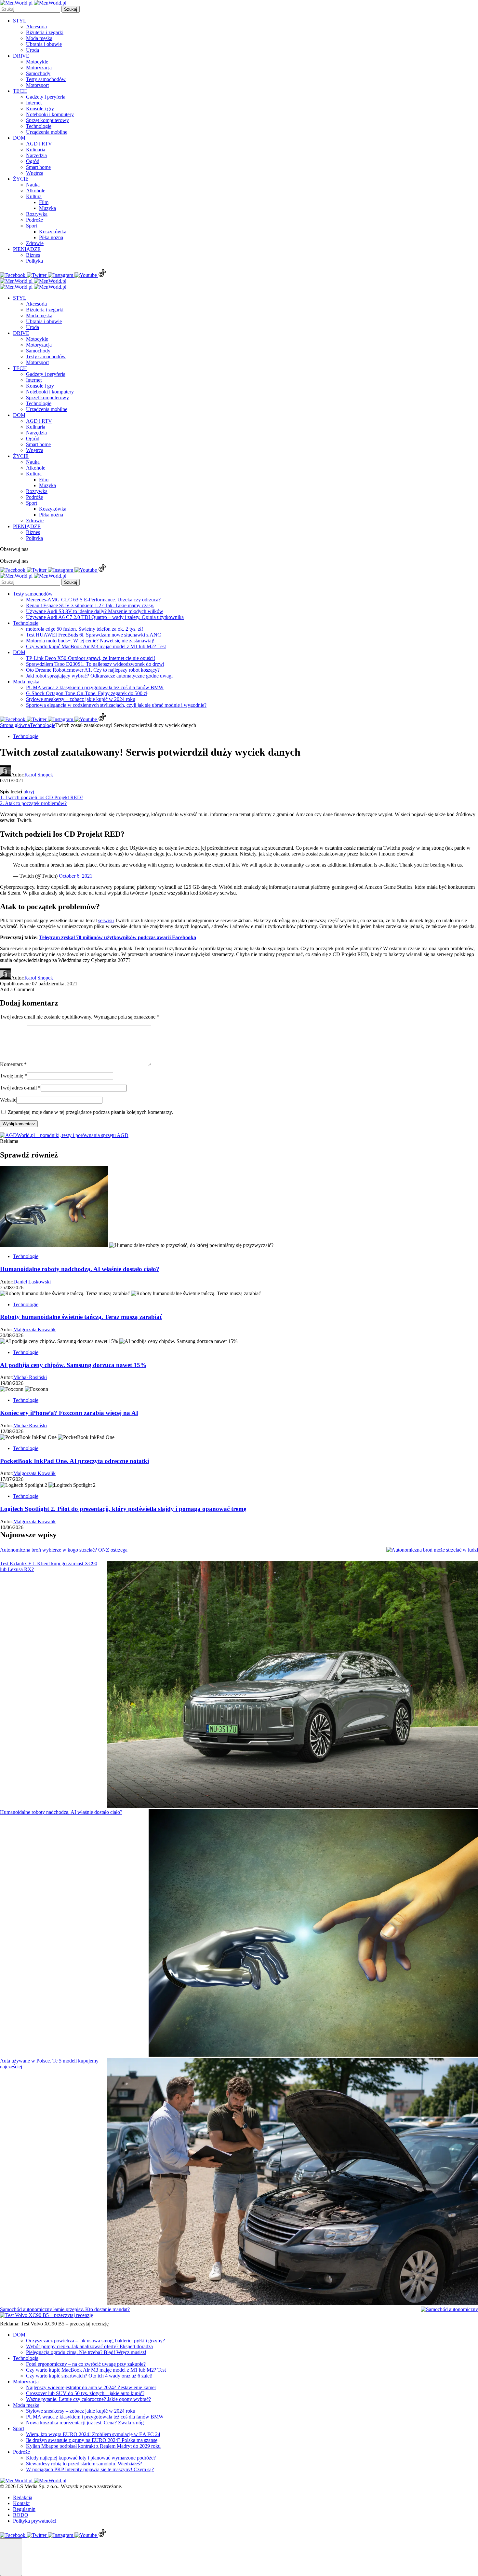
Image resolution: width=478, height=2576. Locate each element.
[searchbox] (30, 9)
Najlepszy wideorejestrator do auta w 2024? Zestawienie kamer (91, 2387)
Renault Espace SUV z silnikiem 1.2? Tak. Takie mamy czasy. (90, 605)
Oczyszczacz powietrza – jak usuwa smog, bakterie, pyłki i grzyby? (95, 2341)
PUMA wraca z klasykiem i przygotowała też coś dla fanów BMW (95, 687)
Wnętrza (35, 173)
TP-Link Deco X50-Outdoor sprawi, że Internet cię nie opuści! (91, 658)
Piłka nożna (51, 237)
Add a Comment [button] (17, 989)
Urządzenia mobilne (47, 132)
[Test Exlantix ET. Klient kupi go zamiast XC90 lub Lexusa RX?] (293, 1685)
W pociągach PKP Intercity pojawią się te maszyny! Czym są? (90, 2469)
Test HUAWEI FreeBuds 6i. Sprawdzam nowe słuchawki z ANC (93, 635)
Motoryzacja (39, 68)
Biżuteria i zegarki (45, 32)
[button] (11, 2557)
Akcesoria (36, 27)
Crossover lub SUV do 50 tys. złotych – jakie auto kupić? (85, 2393)
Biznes (33, 255)
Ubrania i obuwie (44, 44)
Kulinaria (36, 150)
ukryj (29, 792)
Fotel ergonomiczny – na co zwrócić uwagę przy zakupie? (86, 2364)
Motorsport (37, 85)
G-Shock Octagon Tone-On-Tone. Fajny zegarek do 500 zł (87, 693)
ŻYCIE (21, 179)
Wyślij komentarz (19, 1124)
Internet (34, 103)
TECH (20, 91)
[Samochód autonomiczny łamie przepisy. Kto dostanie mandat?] (449, 2309)
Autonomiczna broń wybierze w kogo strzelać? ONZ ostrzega (64, 1550)
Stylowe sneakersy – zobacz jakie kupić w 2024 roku (81, 699)
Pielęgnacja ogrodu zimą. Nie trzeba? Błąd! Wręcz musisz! (86, 2352)
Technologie (39, 126)
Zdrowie (35, 243)
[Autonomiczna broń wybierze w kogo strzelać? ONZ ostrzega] (432, 1550)
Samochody (38, 73)
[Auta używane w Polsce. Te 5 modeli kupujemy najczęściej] (293, 2182)
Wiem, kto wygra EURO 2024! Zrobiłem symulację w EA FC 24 (93, 2434)
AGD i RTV (39, 144)
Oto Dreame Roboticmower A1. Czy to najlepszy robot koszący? (93, 670)
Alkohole (36, 191)
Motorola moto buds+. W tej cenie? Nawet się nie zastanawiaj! (90, 641)
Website (8, 1100)
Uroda (33, 50)
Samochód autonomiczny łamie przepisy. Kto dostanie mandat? (65, 2309)
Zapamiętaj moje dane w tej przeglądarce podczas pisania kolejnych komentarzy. (90, 1112)
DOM (19, 138)
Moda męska (39, 38)
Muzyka (47, 208)
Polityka (34, 261)
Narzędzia (36, 155)
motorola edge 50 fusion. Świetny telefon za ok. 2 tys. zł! (85, 629)
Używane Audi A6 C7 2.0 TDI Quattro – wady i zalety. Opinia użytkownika (105, 617)
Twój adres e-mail (20, 1088)
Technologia (26, 2358)
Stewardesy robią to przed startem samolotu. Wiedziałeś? (84, 2464)
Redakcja (23, 2497)
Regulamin (24, 2509)
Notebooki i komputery (50, 114)
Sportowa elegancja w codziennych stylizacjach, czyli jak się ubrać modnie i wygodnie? (116, 705)
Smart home (38, 167)
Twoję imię (13, 1076)
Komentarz (13, 1064)
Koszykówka (53, 232)
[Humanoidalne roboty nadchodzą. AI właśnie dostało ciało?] (313, 1934)
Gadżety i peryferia (46, 97)
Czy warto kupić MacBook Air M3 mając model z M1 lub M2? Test (96, 646)
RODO (21, 2515)
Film (44, 202)
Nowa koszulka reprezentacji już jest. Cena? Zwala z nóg (85, 2423)
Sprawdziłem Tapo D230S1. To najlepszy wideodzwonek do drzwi (95, 664)
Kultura (34, 196)
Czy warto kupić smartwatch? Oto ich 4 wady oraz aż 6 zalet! (89, 2376)
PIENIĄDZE (27, 249)
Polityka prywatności (35, 2521)
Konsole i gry (40, 109)
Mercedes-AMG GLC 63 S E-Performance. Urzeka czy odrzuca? (93, 600)
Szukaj (71, 9)
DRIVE (21, 56)
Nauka (33, 185)
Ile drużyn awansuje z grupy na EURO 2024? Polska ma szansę (92, 2440)
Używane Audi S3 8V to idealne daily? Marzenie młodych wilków (95, 611)
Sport (32, 226)
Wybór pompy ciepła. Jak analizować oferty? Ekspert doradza (89, 2346)
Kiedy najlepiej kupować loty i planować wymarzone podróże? (91, 2458)
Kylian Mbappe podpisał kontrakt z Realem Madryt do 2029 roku (93, 2446)
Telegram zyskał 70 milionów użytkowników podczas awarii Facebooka (118, 937)
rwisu (108, 920)
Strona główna (15, 725)
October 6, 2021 (76, 876)
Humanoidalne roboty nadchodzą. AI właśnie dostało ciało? (61, 1812)
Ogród (33, 161)
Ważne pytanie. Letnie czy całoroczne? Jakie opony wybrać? (88, 2399)
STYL (20, 21)
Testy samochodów (46, 79)
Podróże (34, 220)
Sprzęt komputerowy (47, 120)
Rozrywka (37, 214)
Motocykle (37, 62)
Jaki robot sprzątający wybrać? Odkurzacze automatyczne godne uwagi (99, 676)
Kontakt (21, 2503)
